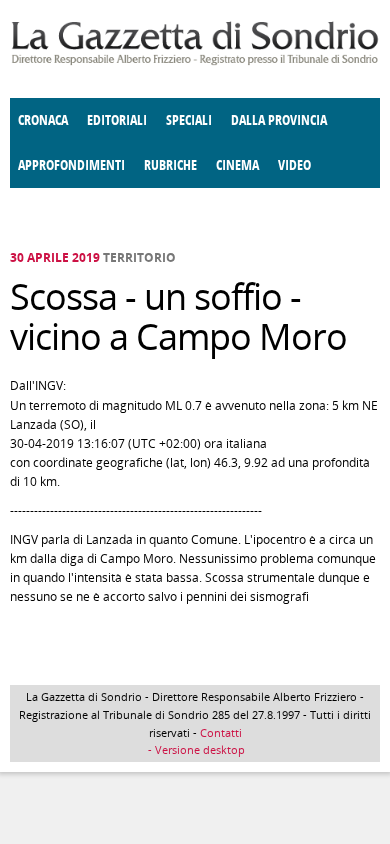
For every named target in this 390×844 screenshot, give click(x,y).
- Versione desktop (195, 749)
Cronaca (43, 120)
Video (294, 165)
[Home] (195, 61)
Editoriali (117, 120)
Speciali (189, 120)
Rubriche (170, 165)
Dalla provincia (279, 120)
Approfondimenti (71, 165)
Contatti (221, 732)
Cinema (237, 165)
